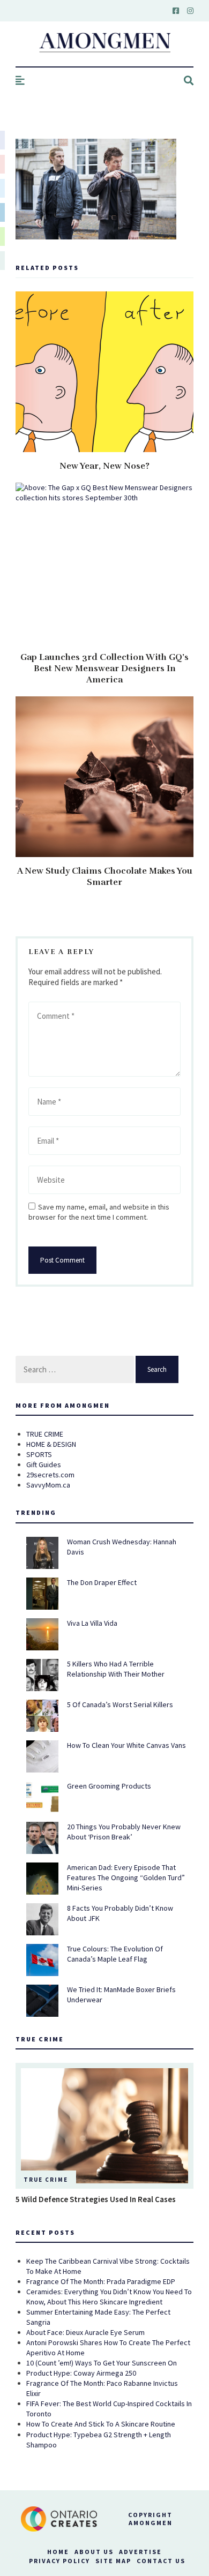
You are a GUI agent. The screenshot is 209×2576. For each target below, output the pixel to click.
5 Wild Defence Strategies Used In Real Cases (96, 2199)
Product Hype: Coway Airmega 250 (81, 2373)
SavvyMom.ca (48, 1485)
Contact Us (161, 2561)
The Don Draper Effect (102, 1582)
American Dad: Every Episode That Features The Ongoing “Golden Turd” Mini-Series (126, 1877)
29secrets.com (50, 1475)
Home (58, 2552)
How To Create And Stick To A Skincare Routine (101, 2424)
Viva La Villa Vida (92, 1623)
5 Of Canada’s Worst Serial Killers (120, 1704)
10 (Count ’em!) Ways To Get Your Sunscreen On (102, 2363)
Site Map (113, 2561)
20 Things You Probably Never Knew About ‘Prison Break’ (124, 1832)
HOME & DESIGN (51, 1444)
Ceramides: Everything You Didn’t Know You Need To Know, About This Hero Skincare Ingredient (109, 2297)
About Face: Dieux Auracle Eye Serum (85, 2332)
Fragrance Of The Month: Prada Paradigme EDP (101, 2281)
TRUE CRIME (45, 1434)
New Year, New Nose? (104, 466)
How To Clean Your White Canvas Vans (126, 1745)
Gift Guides (44, 1465)
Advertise (140, 2552)
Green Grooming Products (109, 1786)
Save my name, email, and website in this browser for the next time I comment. (99, 1212)
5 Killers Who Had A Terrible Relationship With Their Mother (116, 1669)
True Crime (46, 2180)
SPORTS (39, 1454)
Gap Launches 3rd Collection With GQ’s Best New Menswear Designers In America (104, 669)
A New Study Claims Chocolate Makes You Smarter (105, 877)
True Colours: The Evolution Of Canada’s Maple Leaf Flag (115, 1954)
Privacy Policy (59, 2561)
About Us (94, 2552)
